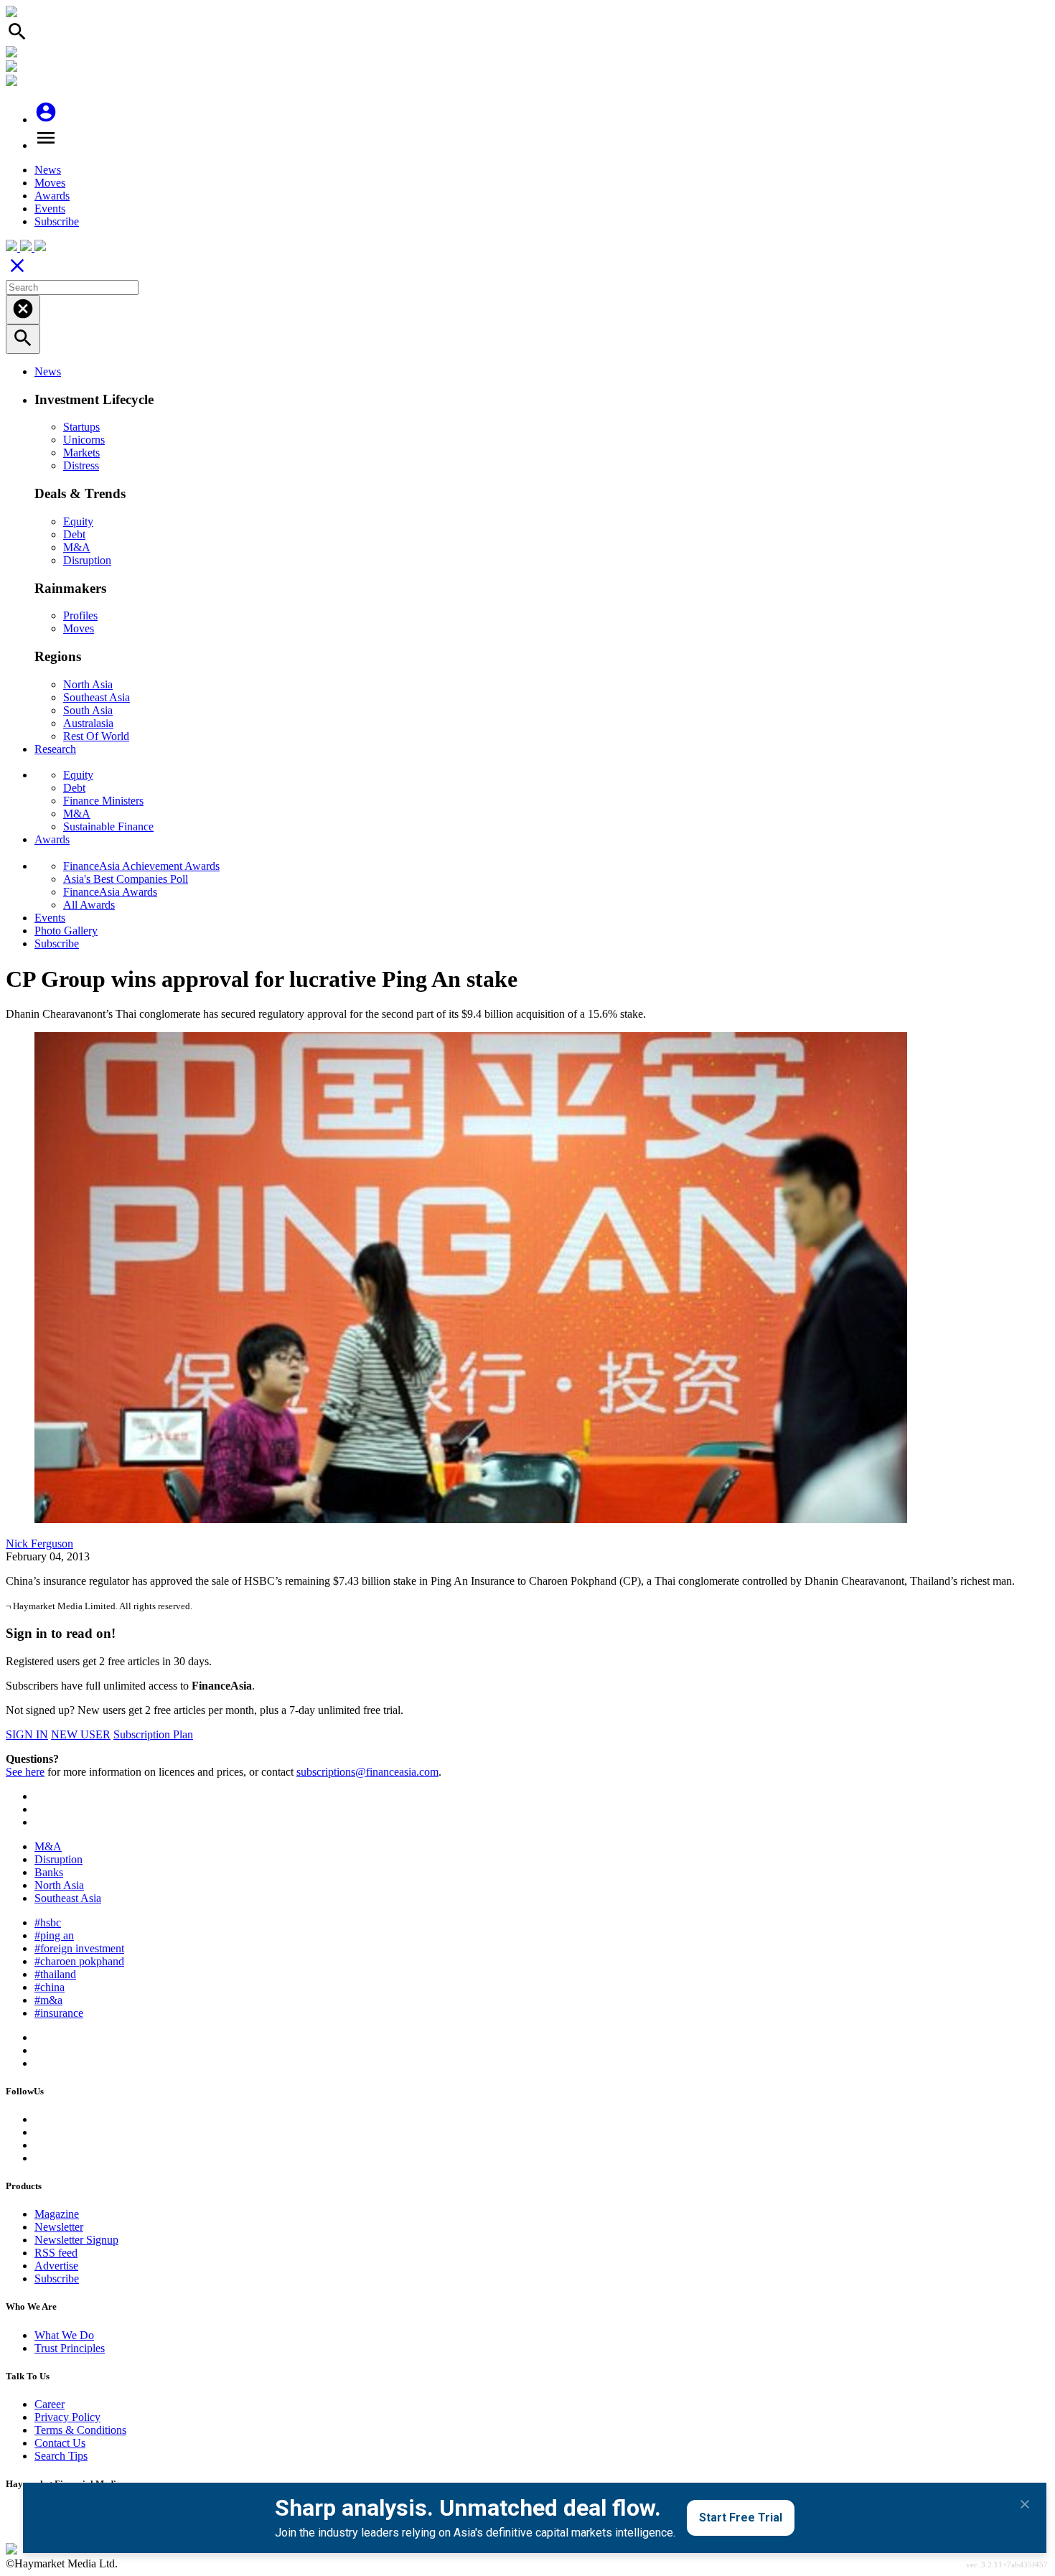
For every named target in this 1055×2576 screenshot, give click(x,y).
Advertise (56, 2266)
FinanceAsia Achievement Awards (141, 866)
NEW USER (81, 1734)
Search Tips (61, 2456)
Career (50, 2404)
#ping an (54, 1935)
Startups (81, 427)
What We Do (64, 2335)
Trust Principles (70, 2348)
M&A (77, 547)
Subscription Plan (153, 1734)
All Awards (89, 905)
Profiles (80, 615)
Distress (81, 465)
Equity (78, 521)
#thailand (55, 1974)
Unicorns (84, 440)
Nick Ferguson (39, 1544)
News (48, 170)
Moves (50, 183)
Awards (52, 196)
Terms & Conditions (80, 2430)
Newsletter (59, 2227)
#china (50, 1987)
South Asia (88, 710)
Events (50, 209)
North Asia (88, 684)
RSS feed (56, 2253)
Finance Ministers (103, 801)
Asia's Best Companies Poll (126, 879)
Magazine (57, 2214)
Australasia (88, 723)
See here (25, 1772)
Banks (49, 1872)
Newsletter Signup (76, 2240)
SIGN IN (27, 1734)
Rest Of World (96, 736)
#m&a (48, 2000)
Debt (74, 534)
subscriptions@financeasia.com (367, 1772)
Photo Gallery (66, 931)
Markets (81, 453)
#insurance (59, 2013)
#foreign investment (79, 1948)
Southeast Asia (97, 697)
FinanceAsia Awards (110, 892)
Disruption (87, 560)
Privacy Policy (67, 2417)
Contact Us (60, 2443)
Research (55, 749)
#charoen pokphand (79, 1961)
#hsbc (48, 1922)
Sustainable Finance (108, 826)
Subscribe (57, 221)
